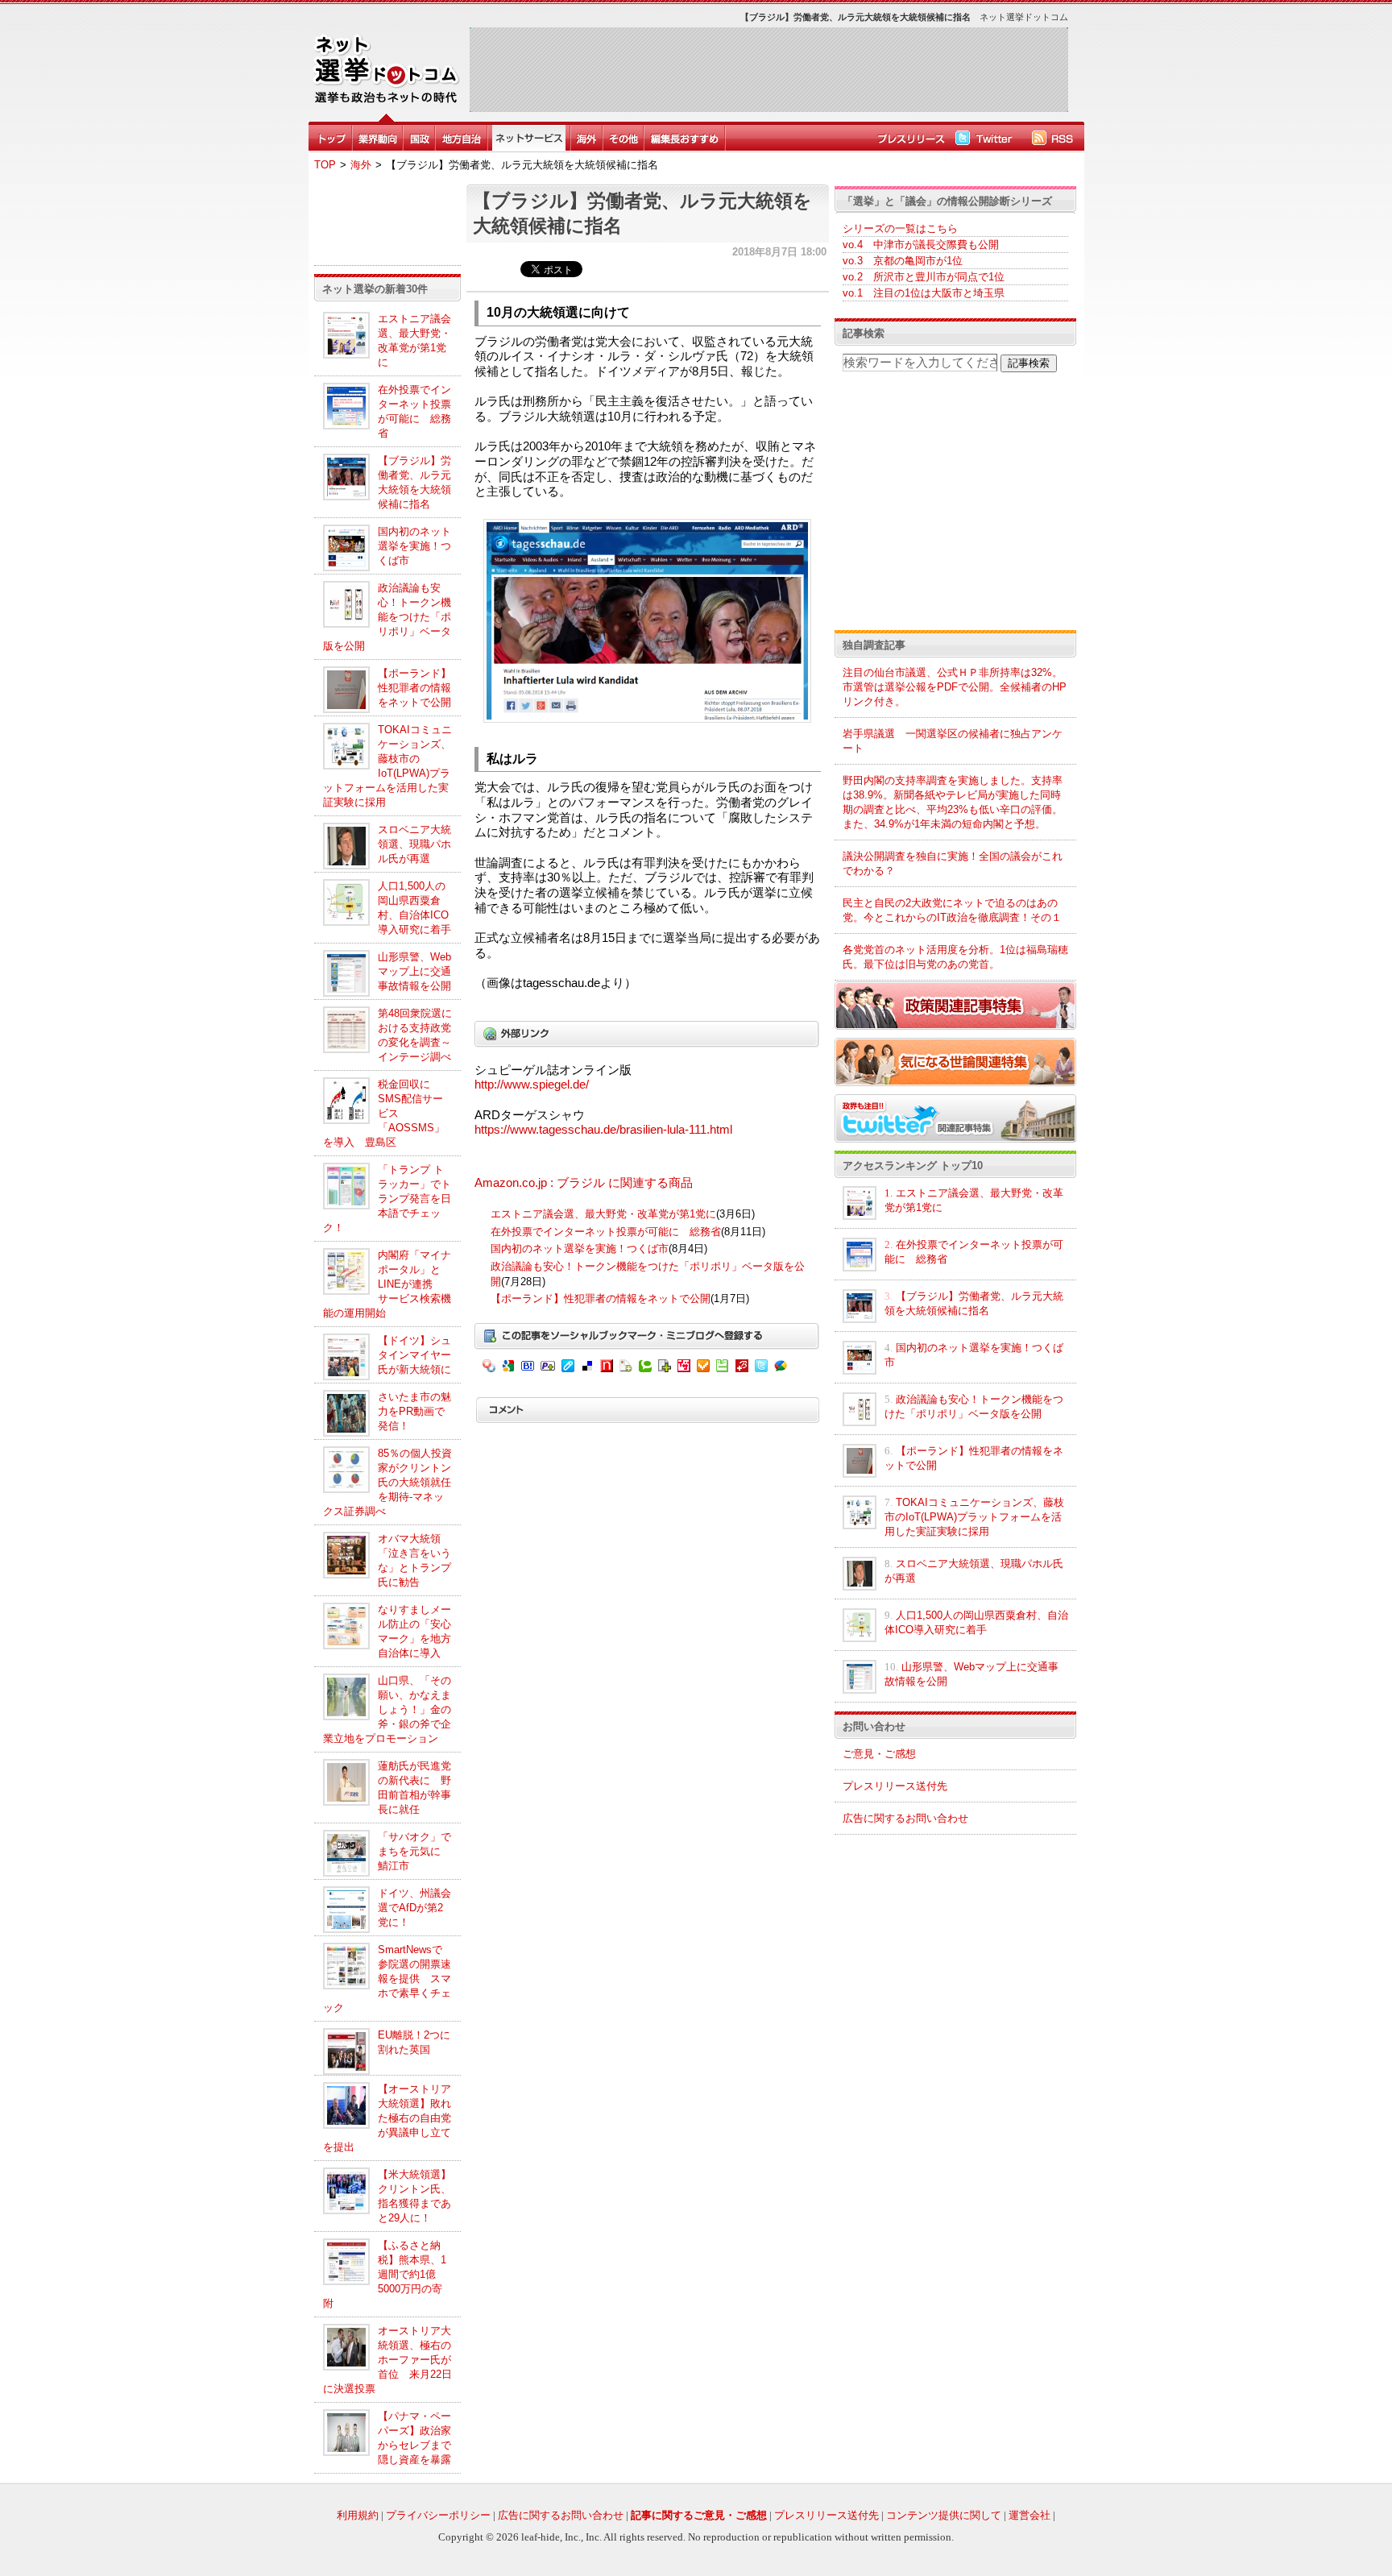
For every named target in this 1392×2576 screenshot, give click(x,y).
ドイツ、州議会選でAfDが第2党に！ (414, 1908)
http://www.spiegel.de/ (532, 1085)
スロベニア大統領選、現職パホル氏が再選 (414, 844)
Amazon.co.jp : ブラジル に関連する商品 (584, 1183)
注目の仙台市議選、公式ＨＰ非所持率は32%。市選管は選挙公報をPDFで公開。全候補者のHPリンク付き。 (955, 687)
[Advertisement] (768, 69)
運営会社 (1029, 2515)
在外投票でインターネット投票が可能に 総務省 (606, 1232)
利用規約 (358, 2515)
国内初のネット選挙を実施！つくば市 (414, 546)
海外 (361, 165)
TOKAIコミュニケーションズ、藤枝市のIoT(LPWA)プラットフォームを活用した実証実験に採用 (974, 1517)
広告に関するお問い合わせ (905, 1818)
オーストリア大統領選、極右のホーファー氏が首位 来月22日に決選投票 (387, 2360)
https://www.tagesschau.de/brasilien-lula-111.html (603, 1130)
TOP (325, 165)
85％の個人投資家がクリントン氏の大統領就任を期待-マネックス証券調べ (387, 1482)
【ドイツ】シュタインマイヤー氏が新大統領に (414, 1355)
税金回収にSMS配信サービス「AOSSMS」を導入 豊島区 (384, 1113)
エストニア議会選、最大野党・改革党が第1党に (603, 1214)
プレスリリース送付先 (895, 1786)
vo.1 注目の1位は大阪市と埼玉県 (924, 293)
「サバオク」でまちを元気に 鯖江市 (414, 1851)
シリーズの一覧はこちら (900, 228)
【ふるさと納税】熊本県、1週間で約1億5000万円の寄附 (385, 2274)
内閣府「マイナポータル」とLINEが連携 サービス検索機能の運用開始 (387, 1284)
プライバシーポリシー (438, 2515)
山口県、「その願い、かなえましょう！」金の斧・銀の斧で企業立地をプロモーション (387, 1709)
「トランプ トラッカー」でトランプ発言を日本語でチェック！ (387, 1199)
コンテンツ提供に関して (944, 2515)
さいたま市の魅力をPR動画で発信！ (414, 1411)
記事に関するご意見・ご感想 (699, 2515)
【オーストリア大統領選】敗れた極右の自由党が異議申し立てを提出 (387, 2118)
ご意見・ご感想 (879, 1754)
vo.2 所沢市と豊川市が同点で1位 (924, 277)
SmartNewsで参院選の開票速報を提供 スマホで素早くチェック (387, 1979)
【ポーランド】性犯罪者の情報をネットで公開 (414, 688)
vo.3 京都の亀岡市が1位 (903, 261)
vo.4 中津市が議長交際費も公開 (921, 245)
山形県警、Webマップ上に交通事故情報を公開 (414, 971)
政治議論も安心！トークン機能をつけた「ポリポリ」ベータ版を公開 (387, 617)
